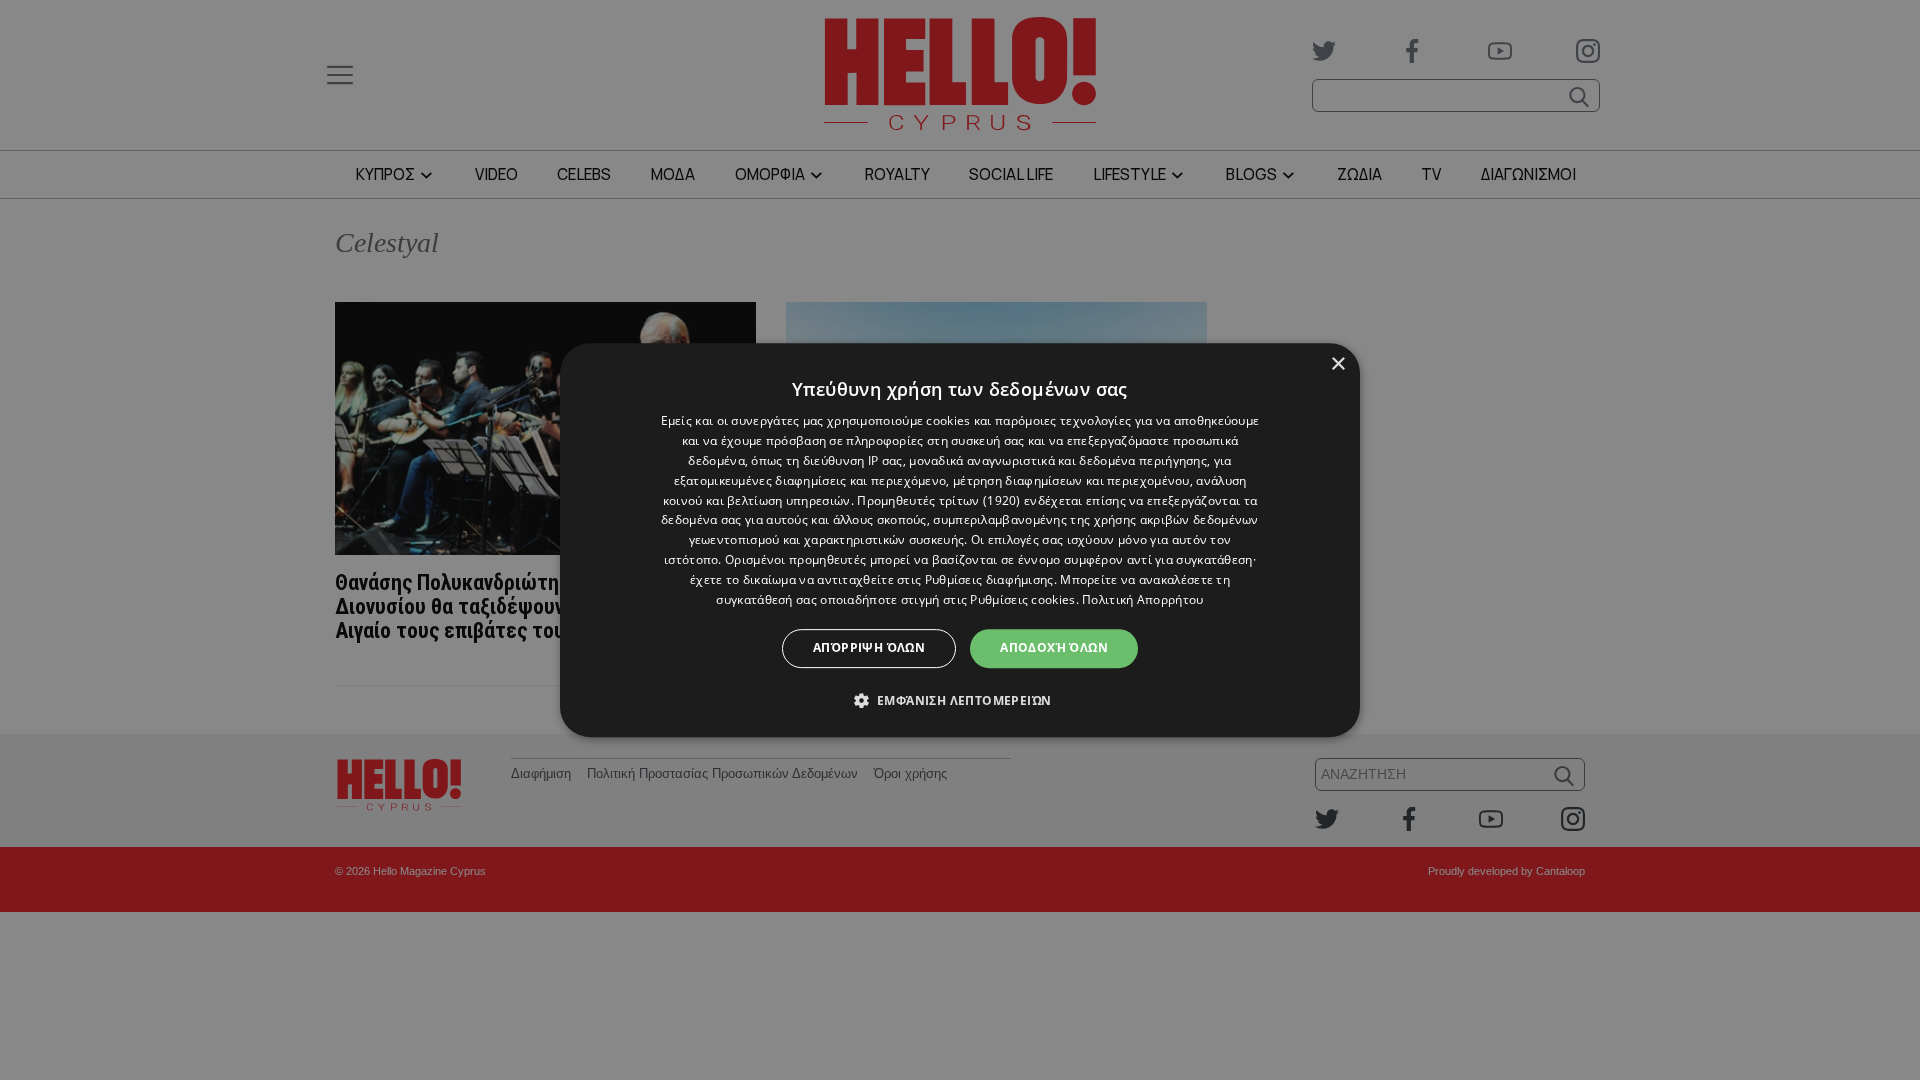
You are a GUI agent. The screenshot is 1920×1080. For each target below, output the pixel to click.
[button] (960, 700)
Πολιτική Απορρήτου (1142, 599)
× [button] (1337, 364)
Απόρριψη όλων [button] (869, 647)
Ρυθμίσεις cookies (1022, 599)
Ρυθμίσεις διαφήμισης (989, 579)
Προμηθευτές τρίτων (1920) (939, 500)
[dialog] (960, 540)
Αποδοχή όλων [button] (1054, 647)
